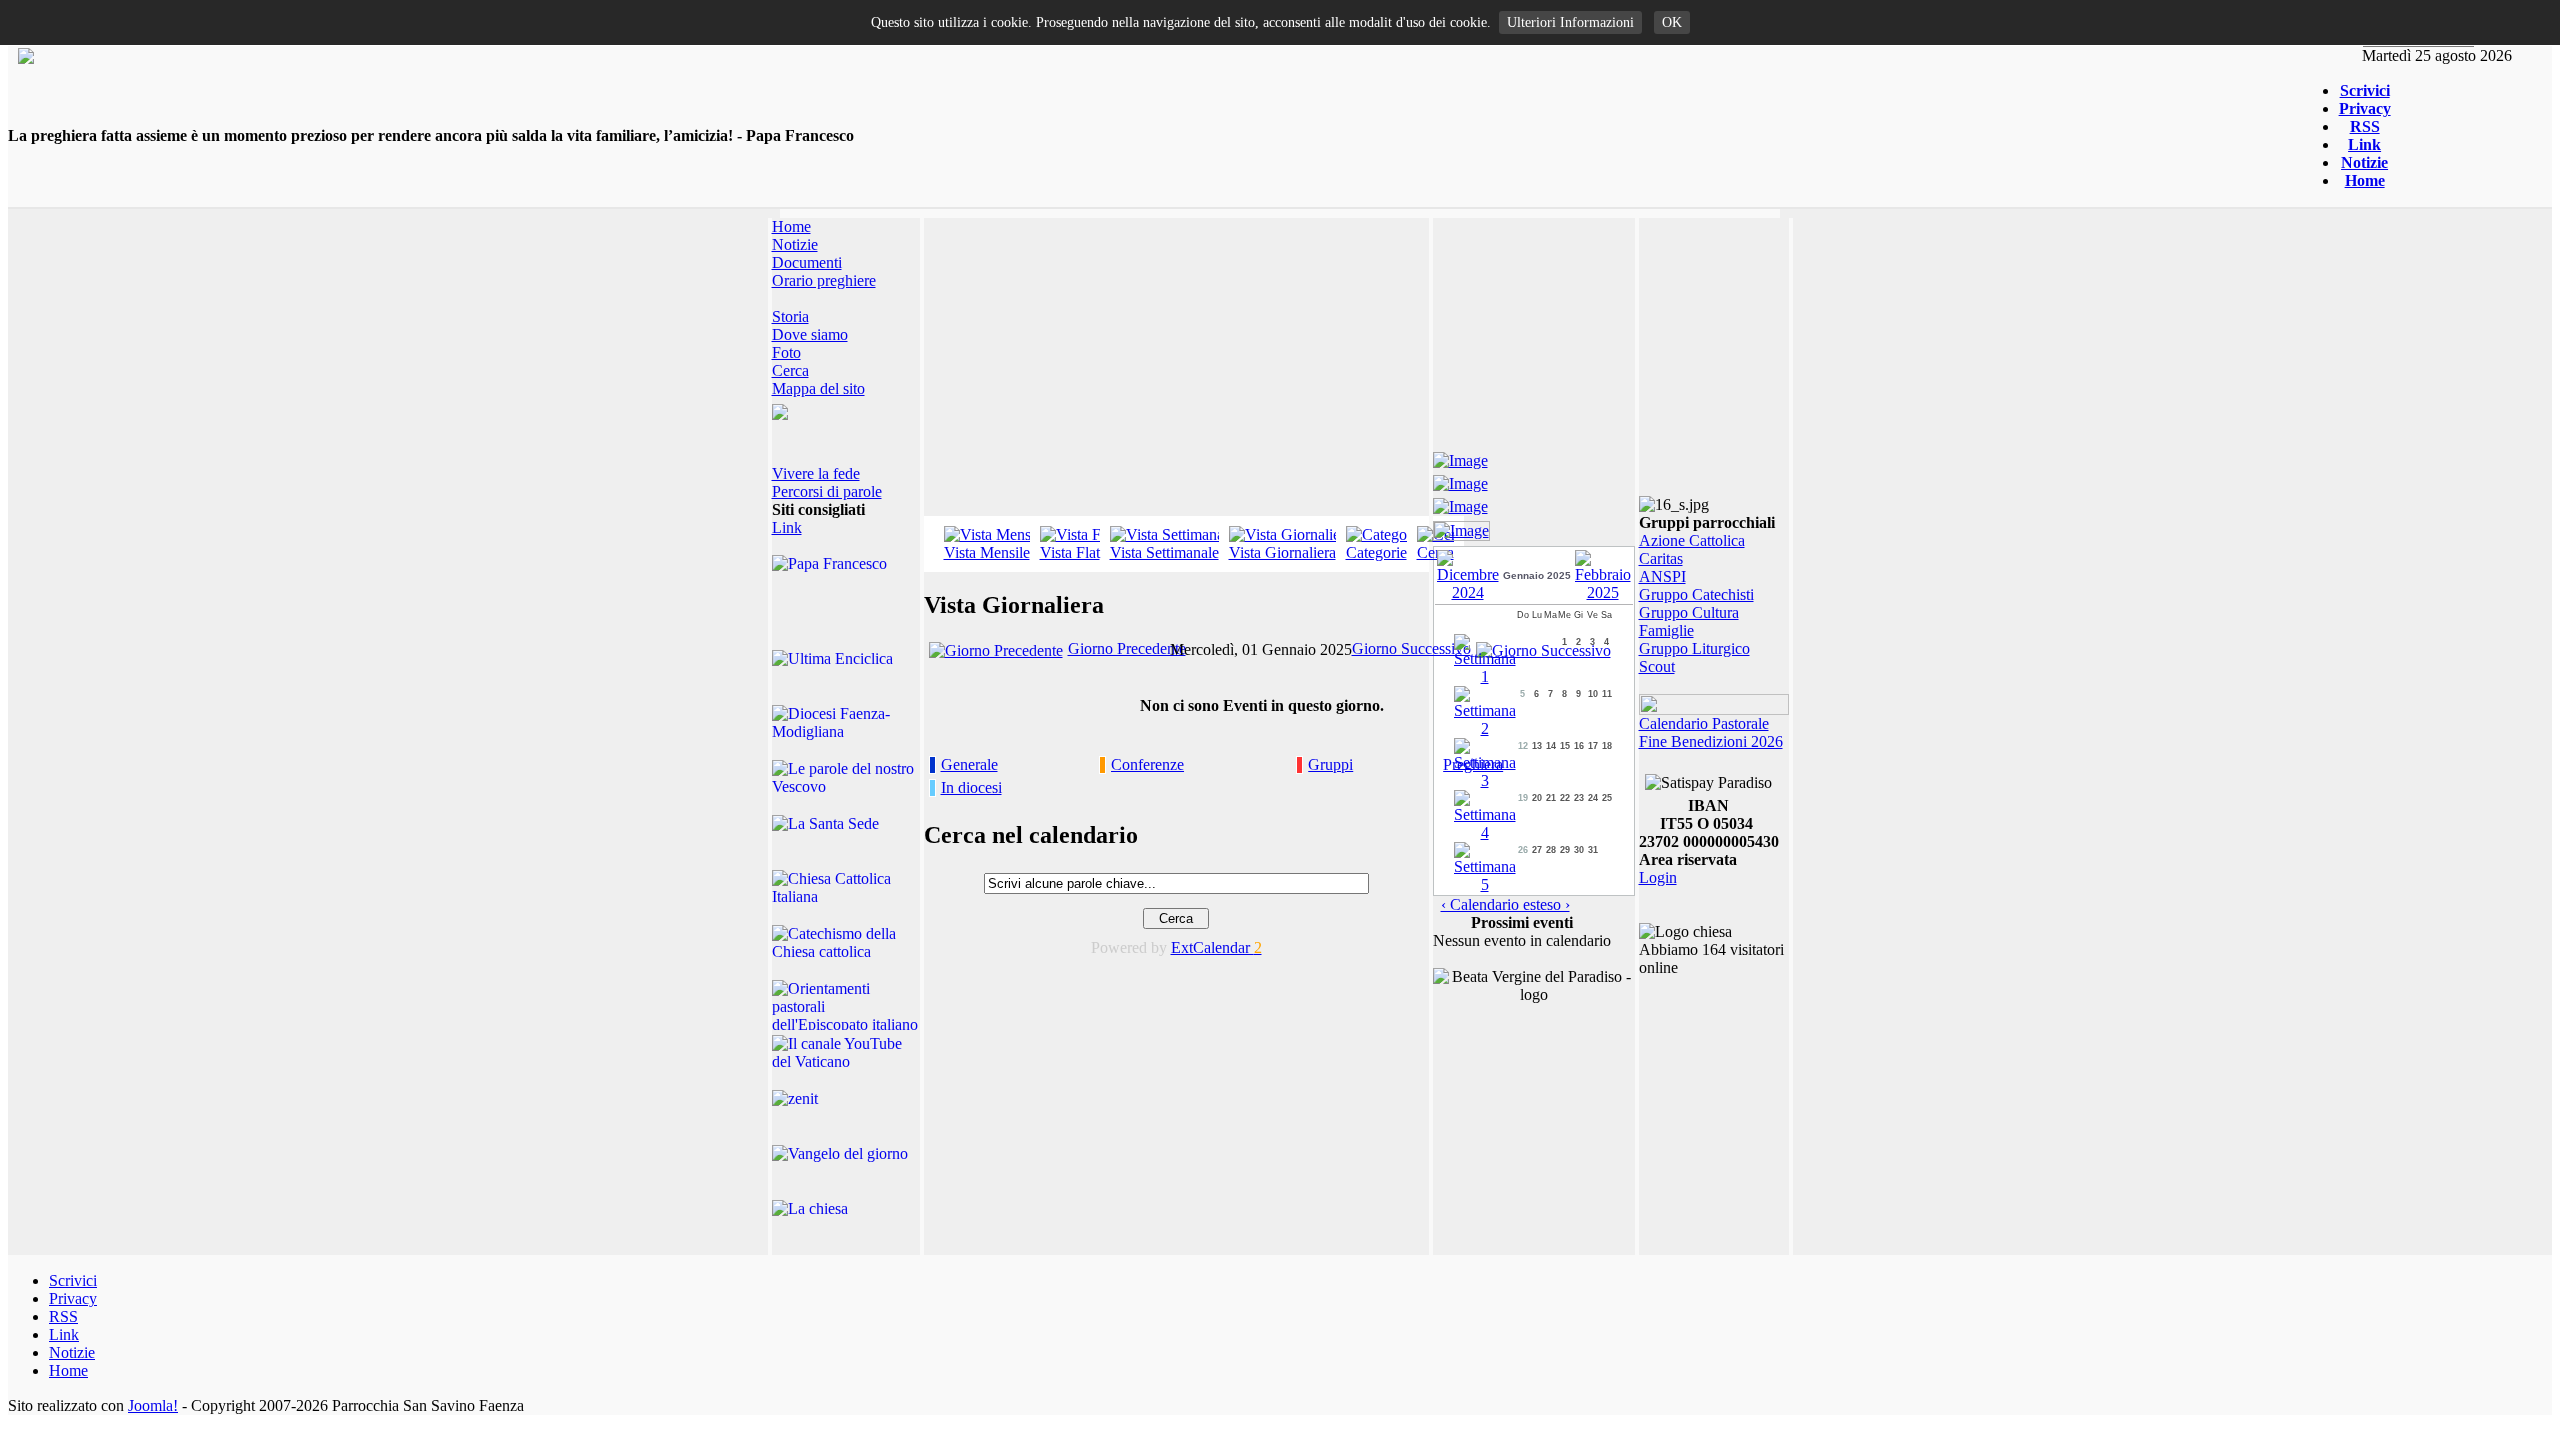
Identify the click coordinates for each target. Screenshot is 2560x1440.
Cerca (790, 370)
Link (2364, 144)
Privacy (2365, 108)
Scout (1657, 666)
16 (1579, 746)
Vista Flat (1070, 552)
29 (1565, 850)
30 (1579, 850)
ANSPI (1662, 576)
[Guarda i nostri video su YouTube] (1460, 480)
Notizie (2364, 162)
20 (1537, 798)
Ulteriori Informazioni (1570, 22)
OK (1672, 22)
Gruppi (1330, 764)
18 (1607, 746)
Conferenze (1147, 764)
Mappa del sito (818, 388)
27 (1537, 850)
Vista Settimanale (1164, 552)
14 (1551, 746)
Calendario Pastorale (1704, 723)
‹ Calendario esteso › (1505, 904)
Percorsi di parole (827, 491)
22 (1565, 798)
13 (1537, 746)
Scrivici (2365, 90)
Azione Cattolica (1692, 540)
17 (1593, 746)
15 (1565, 746)
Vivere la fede (816, 473)
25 (1607, 798)
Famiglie (1666, 630)
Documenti (807, 262)
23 (1579, 798)
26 (1523, 850)
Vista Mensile (987, 552)
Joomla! (153, 1405)
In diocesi (971, 787)
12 (1523, 746)
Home (2365, 180)
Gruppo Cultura (1689, 612)
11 (1607, 694)
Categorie (1376, 552)
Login (1658, 877)
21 (1551, 798)
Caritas (1661, 558)
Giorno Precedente (1127, 648)
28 (1551, 850)
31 (1593, 850)
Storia (790, 316)
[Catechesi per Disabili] (1461, 527)
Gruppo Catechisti (1696, 594)
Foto (786, 352)
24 (1593, 798)
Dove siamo (810, 334)
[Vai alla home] (26, 58)
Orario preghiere (824, 280)
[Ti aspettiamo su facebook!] (1460, 457)
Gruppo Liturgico (1694, 648)
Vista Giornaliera (1282, 552)
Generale (969, 764)
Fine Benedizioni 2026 (1711, 741)
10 (1593, 694)
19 (1523, 798)
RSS (2365, 126)
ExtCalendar (1216, 947)
